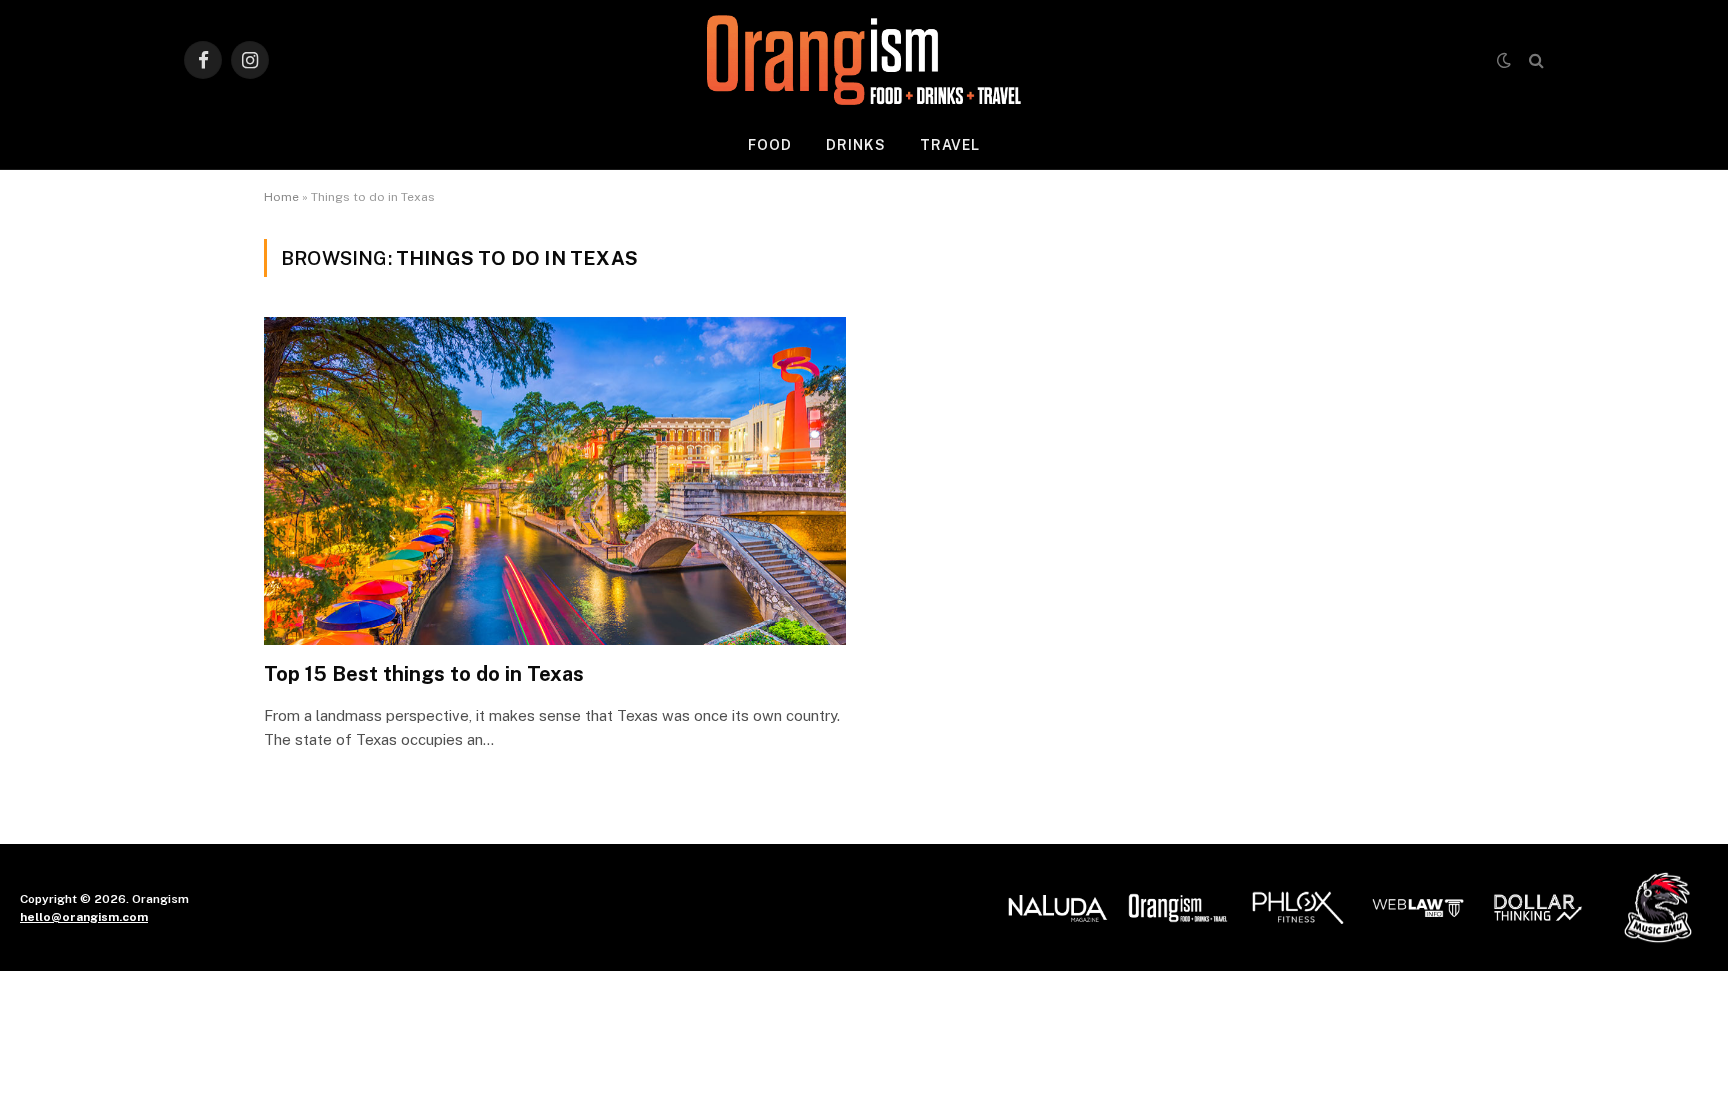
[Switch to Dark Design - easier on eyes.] (1504, 60)
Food (770, 145)
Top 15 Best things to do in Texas (424, 674)
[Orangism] (864, 60)
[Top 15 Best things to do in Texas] (555, 480)
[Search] (1534, 60)
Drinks (856, 145)
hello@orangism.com (84, 917)
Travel (950, 145)
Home (281, 197)
